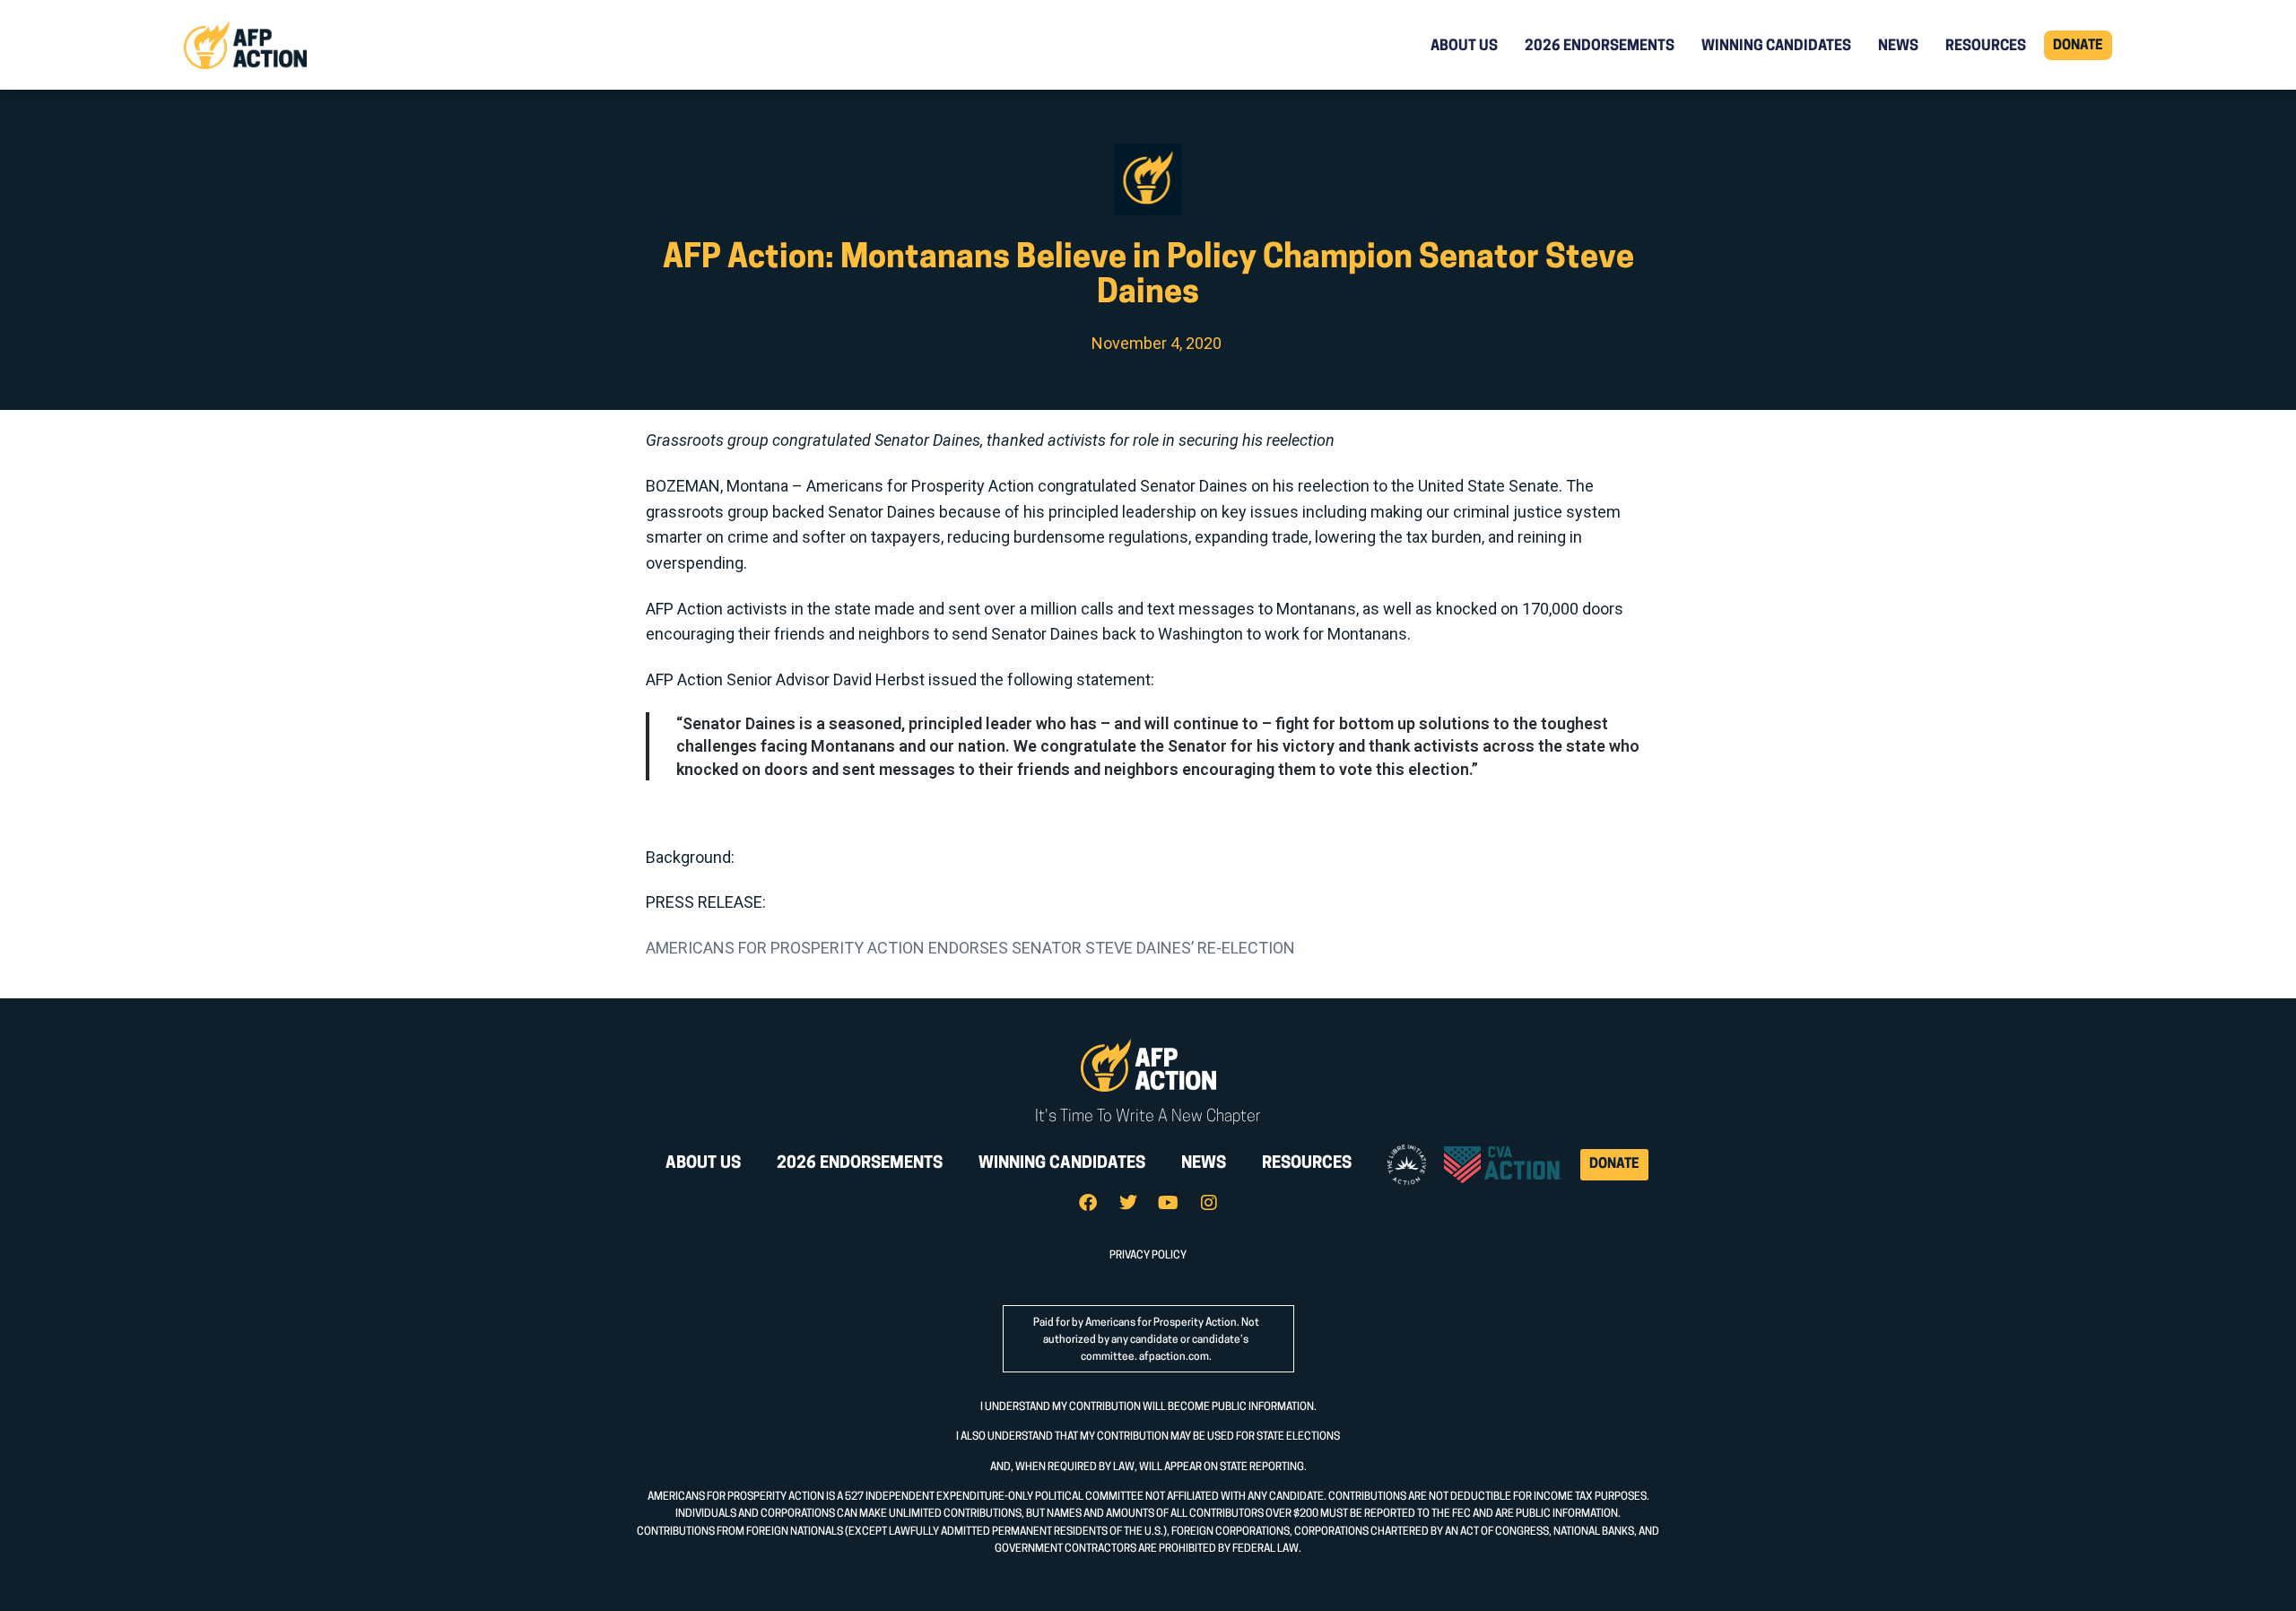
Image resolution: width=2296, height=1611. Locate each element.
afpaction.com (1174, 1357)
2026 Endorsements (1600, 47)
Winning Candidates (1776, 47)
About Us (1464, 47)
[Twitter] (1128, 1203)
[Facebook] (1088, 1203)
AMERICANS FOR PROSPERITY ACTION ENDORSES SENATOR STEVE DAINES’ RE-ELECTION (970, 948)
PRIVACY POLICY (1148, 1256)
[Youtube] (1169, 1203)
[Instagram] (1209, 1203)
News (1898, 47)
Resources (1986, 47)
